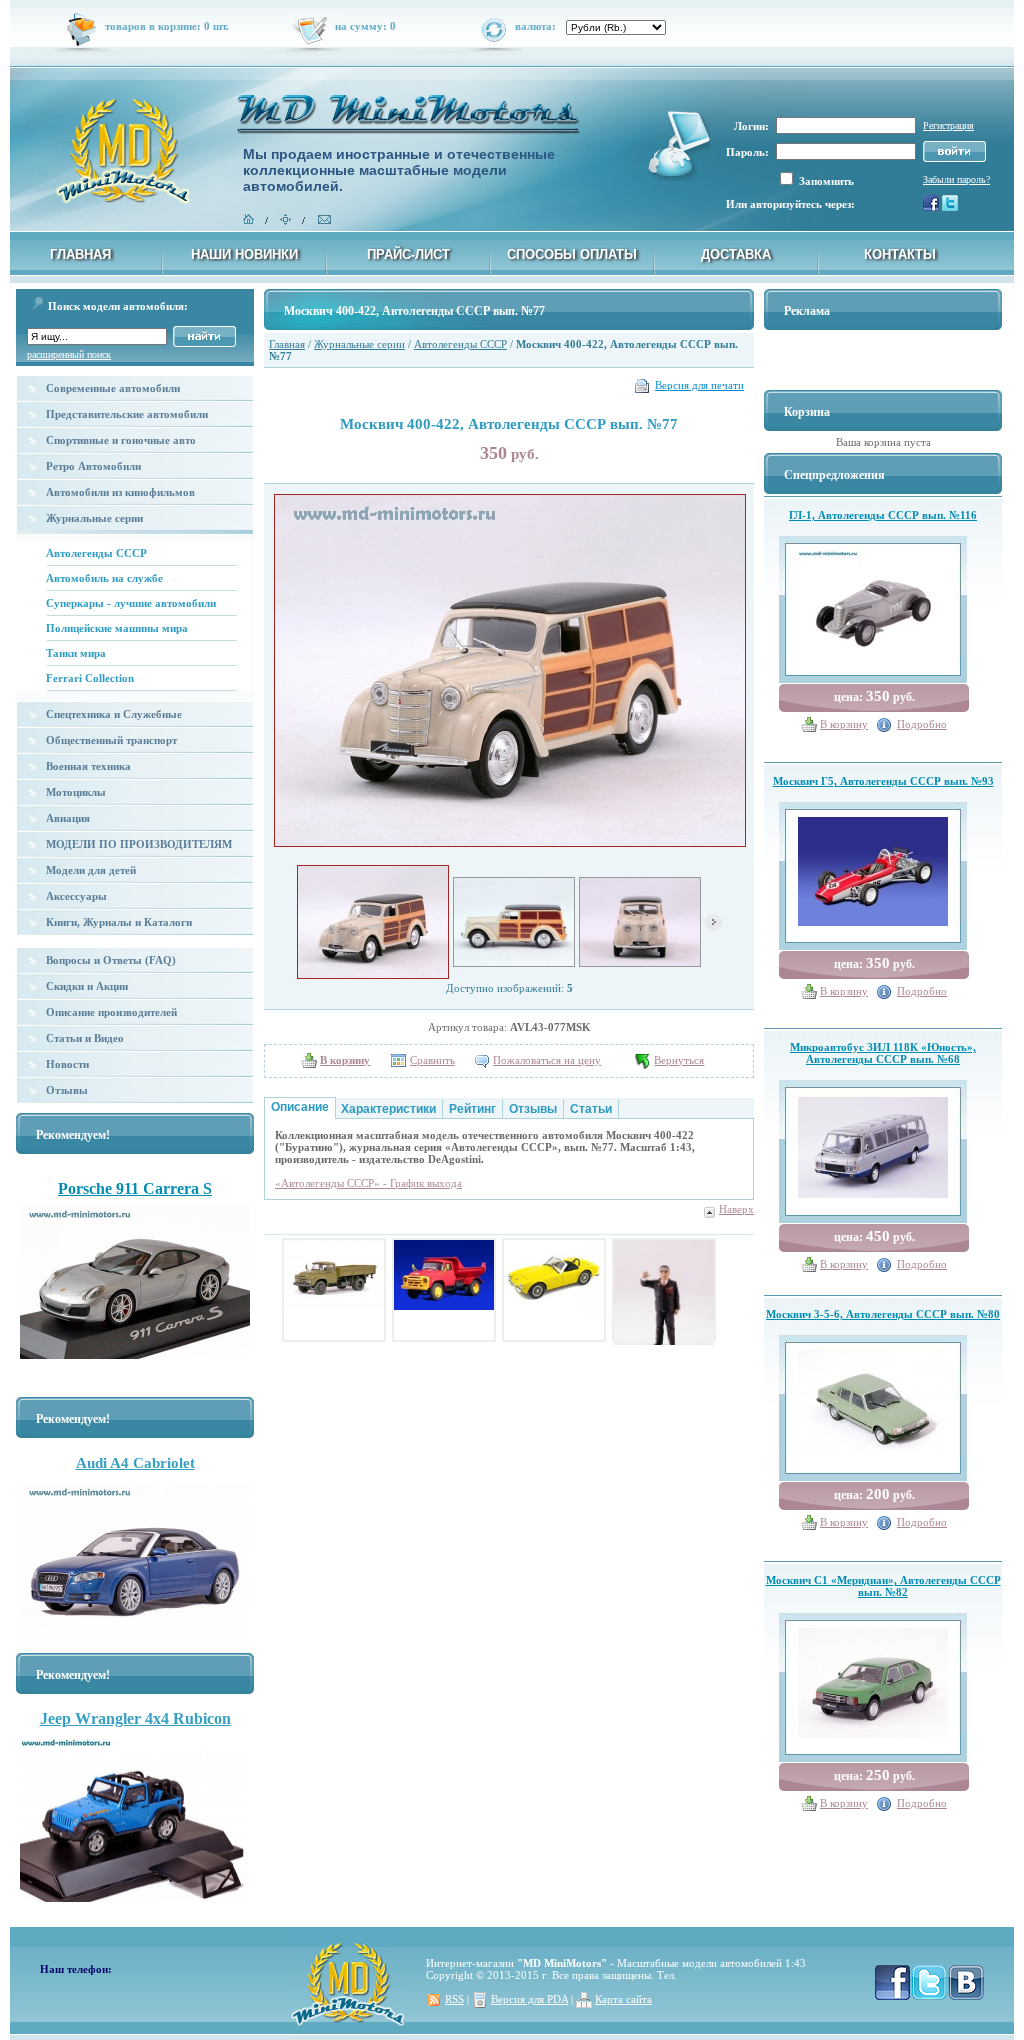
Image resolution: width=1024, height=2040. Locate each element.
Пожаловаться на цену (547, 1060)
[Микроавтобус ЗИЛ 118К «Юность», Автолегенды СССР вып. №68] (873, 1143)
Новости (67, 1064)
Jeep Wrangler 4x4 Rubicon (135, 1718)
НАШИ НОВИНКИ (244, 254)
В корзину (844, 724)
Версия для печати (699, 385)
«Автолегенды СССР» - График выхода (368, 1183)
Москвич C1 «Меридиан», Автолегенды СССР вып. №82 (883, 1586)
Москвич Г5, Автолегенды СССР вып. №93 (883, 781)
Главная (287, 344)
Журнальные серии (359, 344)
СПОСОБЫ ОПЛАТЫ (572, 254)
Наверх (736, 1209)
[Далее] (713, 927)
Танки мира (76, 653)
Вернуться (679, 1060)
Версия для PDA (529, 1999)
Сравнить (432, 1060)
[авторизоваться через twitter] (950, 207)
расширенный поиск (69, 354)
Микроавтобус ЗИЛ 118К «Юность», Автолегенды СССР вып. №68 (883, 1053)
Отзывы (67, 1090)
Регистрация (948, 125)
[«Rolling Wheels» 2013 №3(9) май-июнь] (135, 1177)
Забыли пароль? (956, 179)
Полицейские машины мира (117, 628)
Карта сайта (623, 1999)
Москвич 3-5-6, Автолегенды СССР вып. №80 (883, 1314)
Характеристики (388, 1109)
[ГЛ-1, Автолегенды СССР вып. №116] (873, 601)
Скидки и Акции (87, 986)
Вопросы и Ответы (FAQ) (111, 960)
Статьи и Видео (85, 1038)
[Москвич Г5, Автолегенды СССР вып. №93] (873, 868)
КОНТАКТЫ (900, 254)
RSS (454, 1999)
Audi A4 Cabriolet (135, 1463)
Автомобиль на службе (104, 578)
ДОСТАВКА (736, 254)
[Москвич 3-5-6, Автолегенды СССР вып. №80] (873, 1400)
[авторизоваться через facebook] (931, 207)
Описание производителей (111, 1012)
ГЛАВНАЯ (80, 254)
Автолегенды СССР (96, 553)
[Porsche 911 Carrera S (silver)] (135, 1287)
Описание (300, 1107)
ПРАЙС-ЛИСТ (408, 254)
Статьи (591, 1109)
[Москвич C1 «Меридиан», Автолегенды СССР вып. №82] (873, 1679)
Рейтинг (472, 1109)
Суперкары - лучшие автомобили (131, 603)
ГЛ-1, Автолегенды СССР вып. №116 (883, 515)
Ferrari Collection (90, 678)
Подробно (922, 724)
